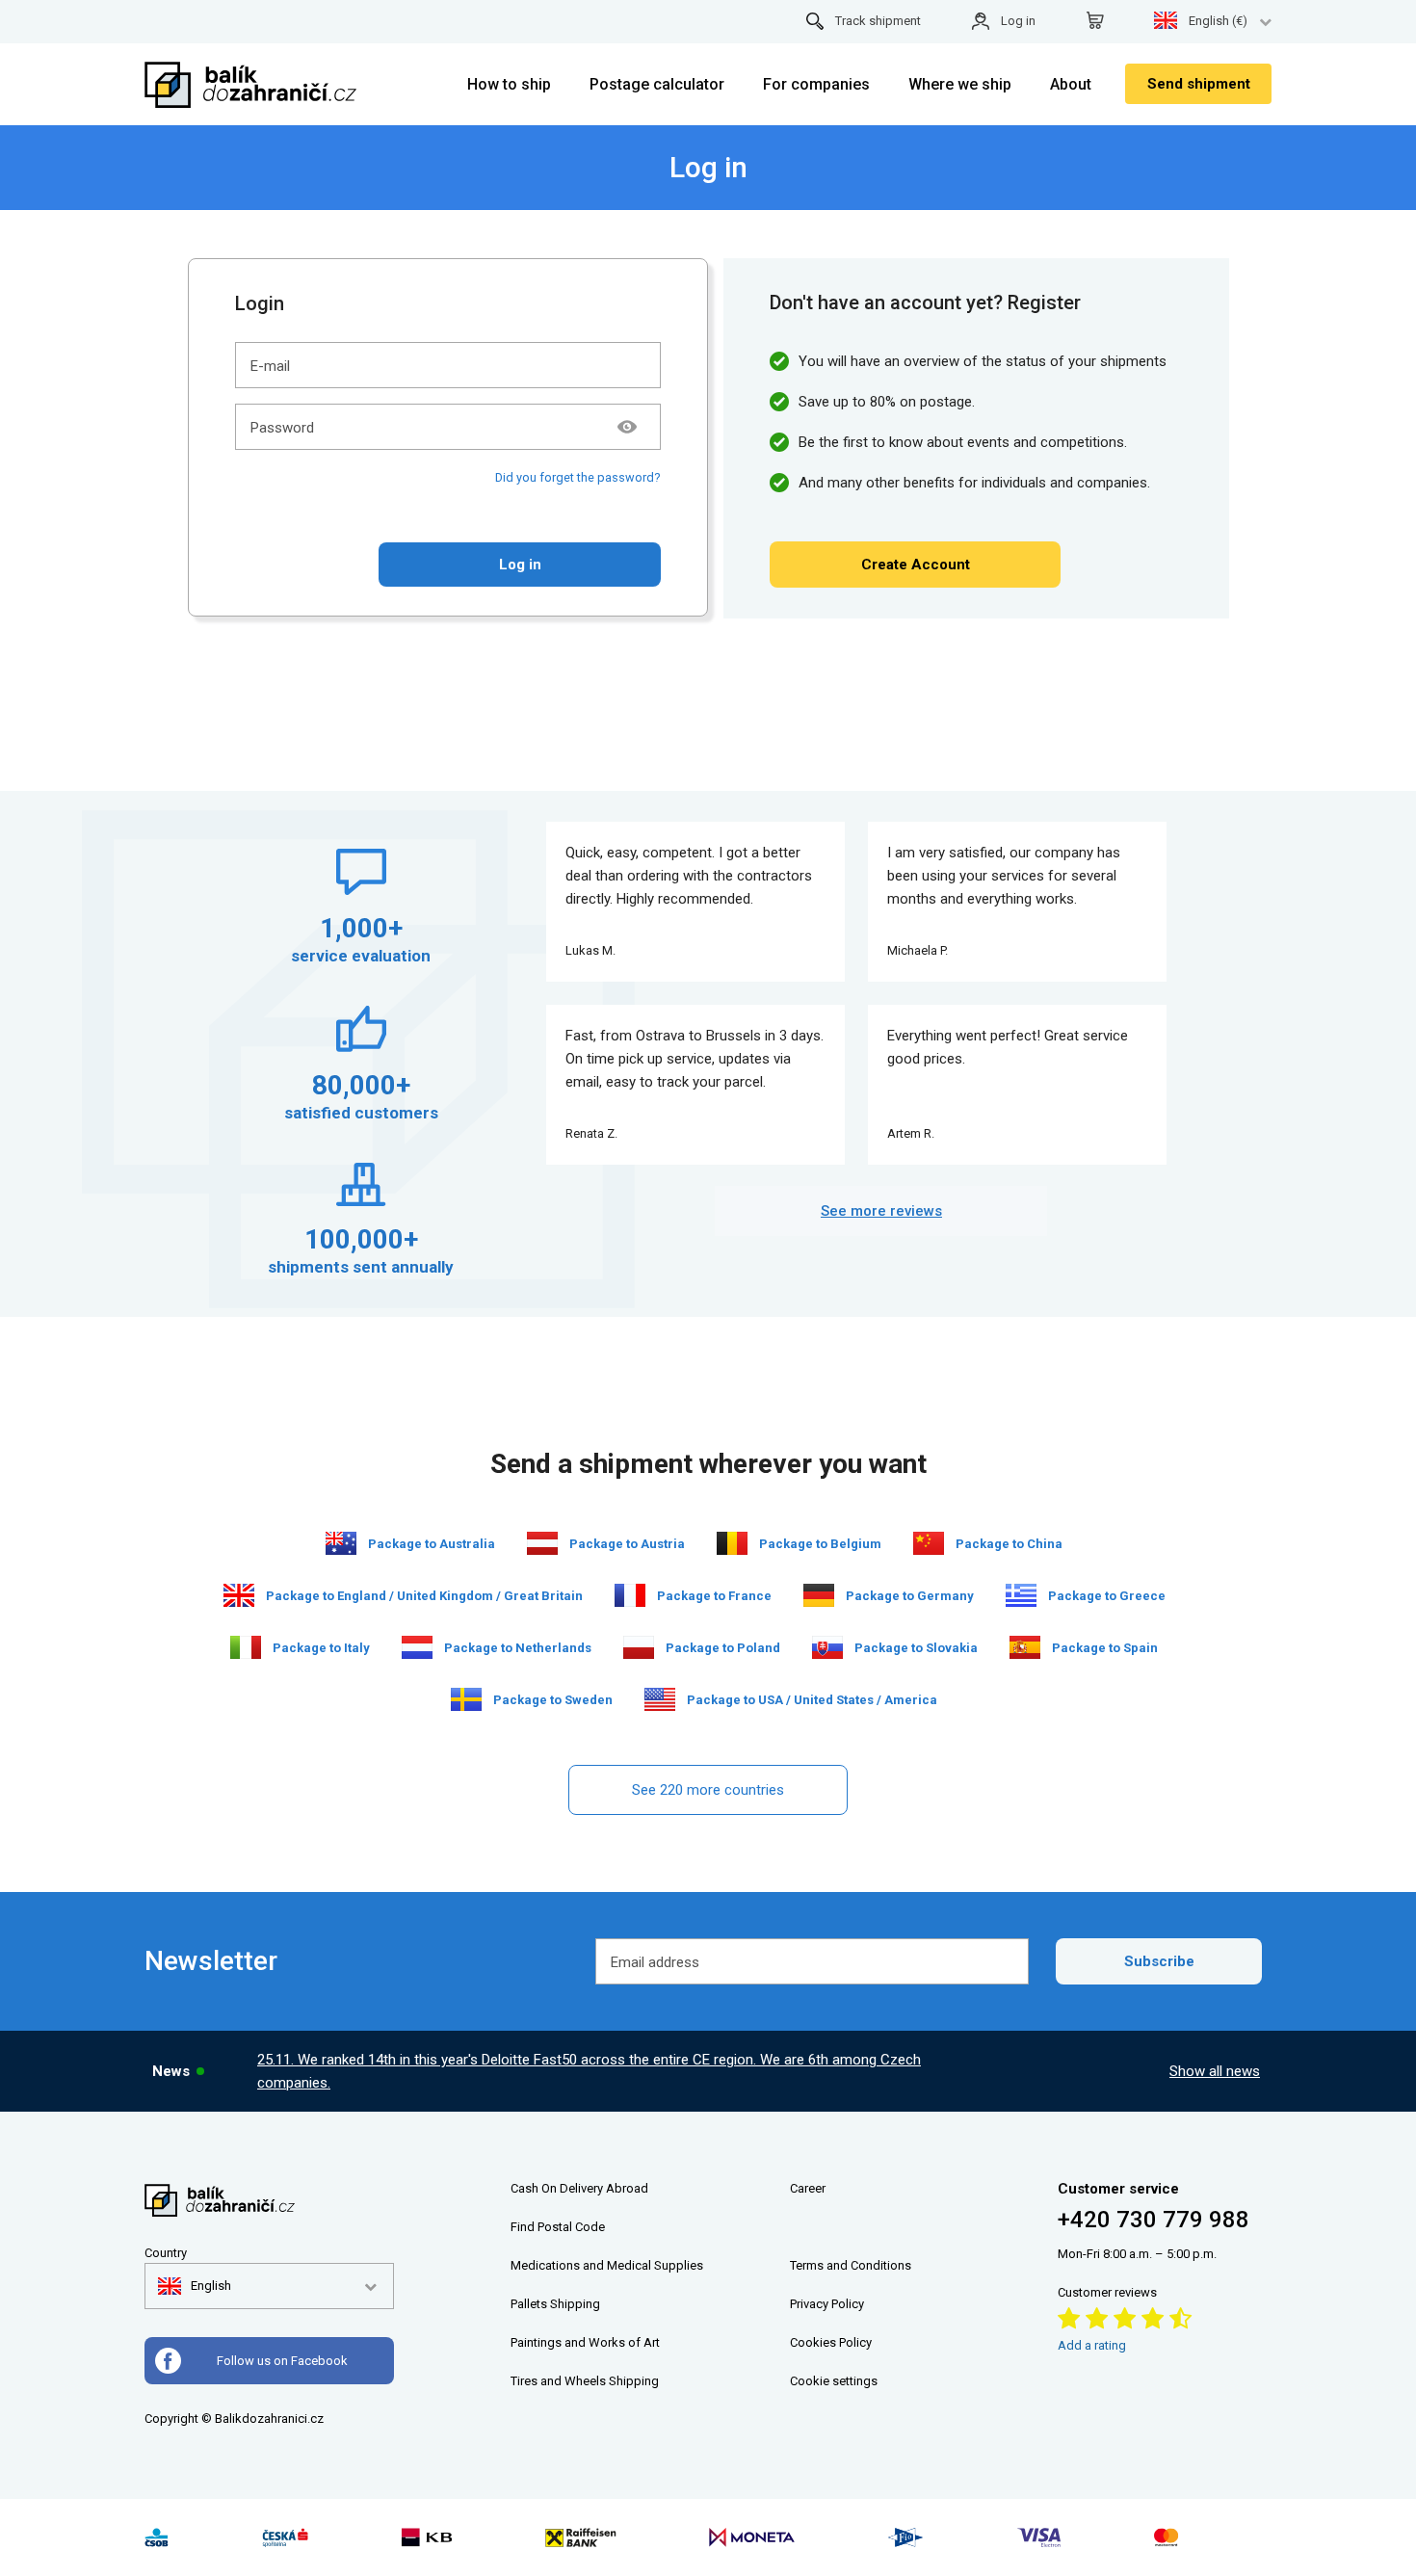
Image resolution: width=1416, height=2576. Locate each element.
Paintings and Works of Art (585, 2342)
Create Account (916, 565)
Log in (1018, 21)
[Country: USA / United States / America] (660, 1699)
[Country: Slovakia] (827, 1647)
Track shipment (878, 21)
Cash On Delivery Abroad (579, 2188)
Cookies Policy (831, 2342)
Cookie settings (834, 2381)
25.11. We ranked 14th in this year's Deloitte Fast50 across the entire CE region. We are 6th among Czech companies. (589, 2071)
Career (808, 2188)
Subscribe (1159, 1961)
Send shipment (1199, 84)
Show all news (1215, 2071)
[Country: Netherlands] (417, 1647)
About (1071, 84)
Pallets (529, 2304)
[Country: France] (630, 1595)
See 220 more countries (708, 1790)
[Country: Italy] (246, 1647)
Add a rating (1092, 2345)
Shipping (575, 2304)
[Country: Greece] (1021, 1595)
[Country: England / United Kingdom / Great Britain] (239, 1595)
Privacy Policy (827, 2304)
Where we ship (960, 84)
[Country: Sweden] (466, 1699)
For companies (816, 84)
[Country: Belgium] (732, 1543)
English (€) (1218, 21)
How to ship (509, 84)
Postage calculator (657, 84)
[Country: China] (929, 1543)
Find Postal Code (558, 2227)
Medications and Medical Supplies (607, 2265)
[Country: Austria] (542, 1543)
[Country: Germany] (819, 1595)
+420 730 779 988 (1154, 2220)
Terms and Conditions (851, 2265)
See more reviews (881, 1211)
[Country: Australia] (341, 1543)
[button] (195, 2286)
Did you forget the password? (578, 477)
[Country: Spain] (1025, 1647)
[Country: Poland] (639, 1647)
